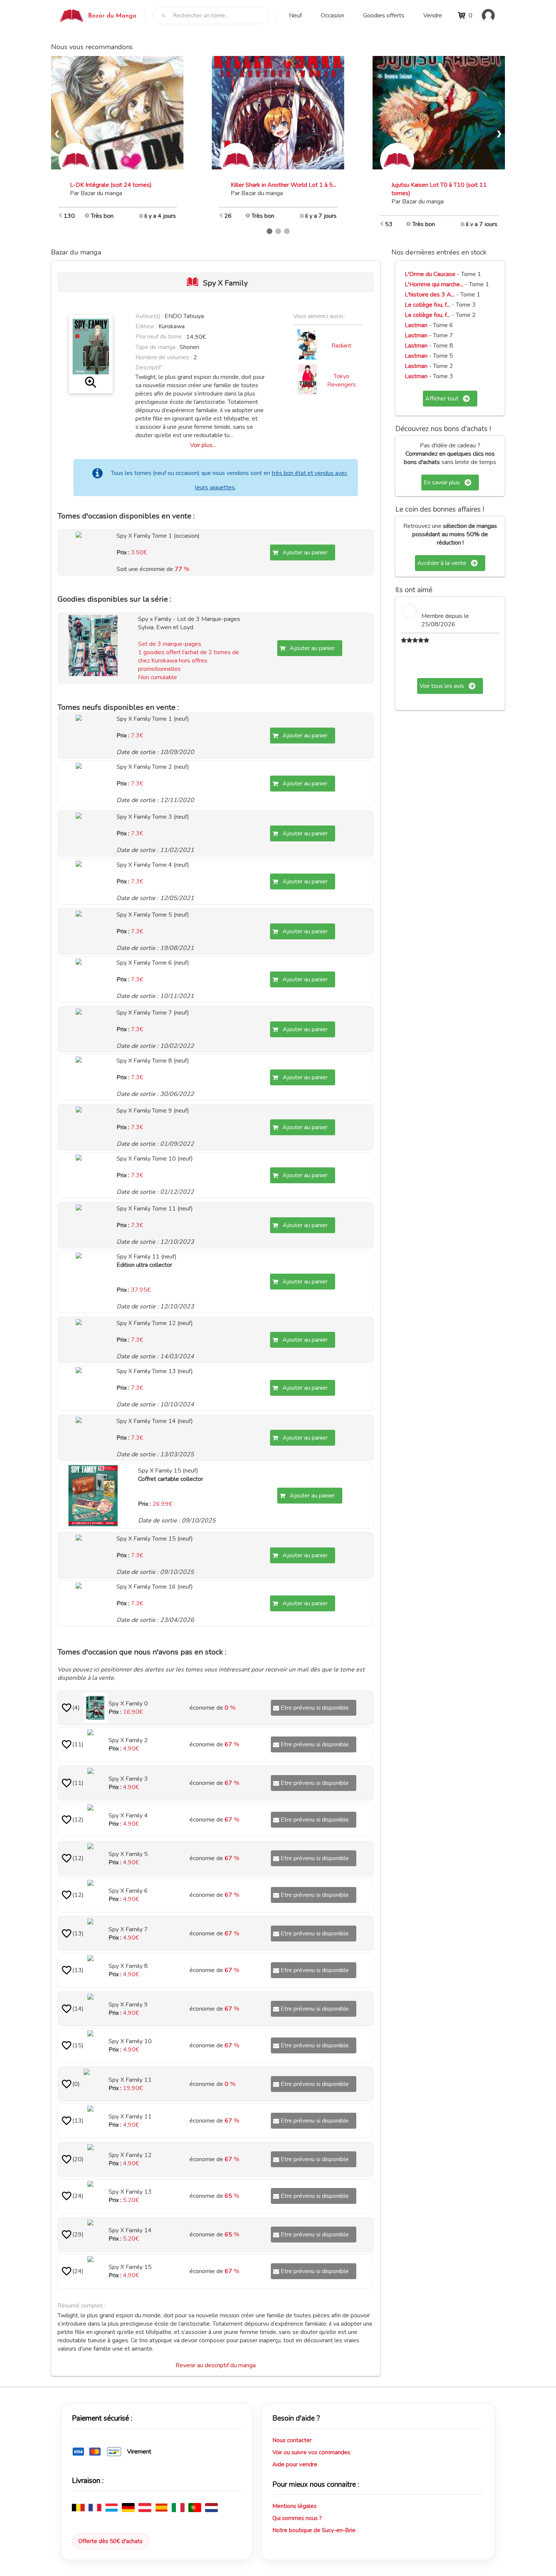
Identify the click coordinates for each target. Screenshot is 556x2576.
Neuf (295, 16)
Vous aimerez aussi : (319, 316)
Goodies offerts (384, 16)
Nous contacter (292, 2440)
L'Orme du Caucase (430, 274)
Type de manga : (157, 347)
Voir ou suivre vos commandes (311, 2452)
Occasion (332, 16)
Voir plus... (203, 445)
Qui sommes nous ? (297, 2518)
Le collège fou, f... (427, 305)
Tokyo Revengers (342, 380)
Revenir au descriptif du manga (216, 2365)
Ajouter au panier (305, 552)
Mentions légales (294, 2506)
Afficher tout (442, 399)
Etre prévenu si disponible (315, 1708)
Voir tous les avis (442, 686)
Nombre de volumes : (164, 357)
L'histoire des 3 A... (430, 295)
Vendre (433, 16)
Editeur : (146, 326)
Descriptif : (149, 368)
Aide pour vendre (295, 2464)
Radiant (341, 346)
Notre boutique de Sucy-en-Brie (314, 2530)
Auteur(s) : (149, 316)
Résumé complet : (81, 2306)
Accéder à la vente (442, 563)
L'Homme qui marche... (434, 284)
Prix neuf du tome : (161, 337)
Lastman (416, 325)
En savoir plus (442, 483)
